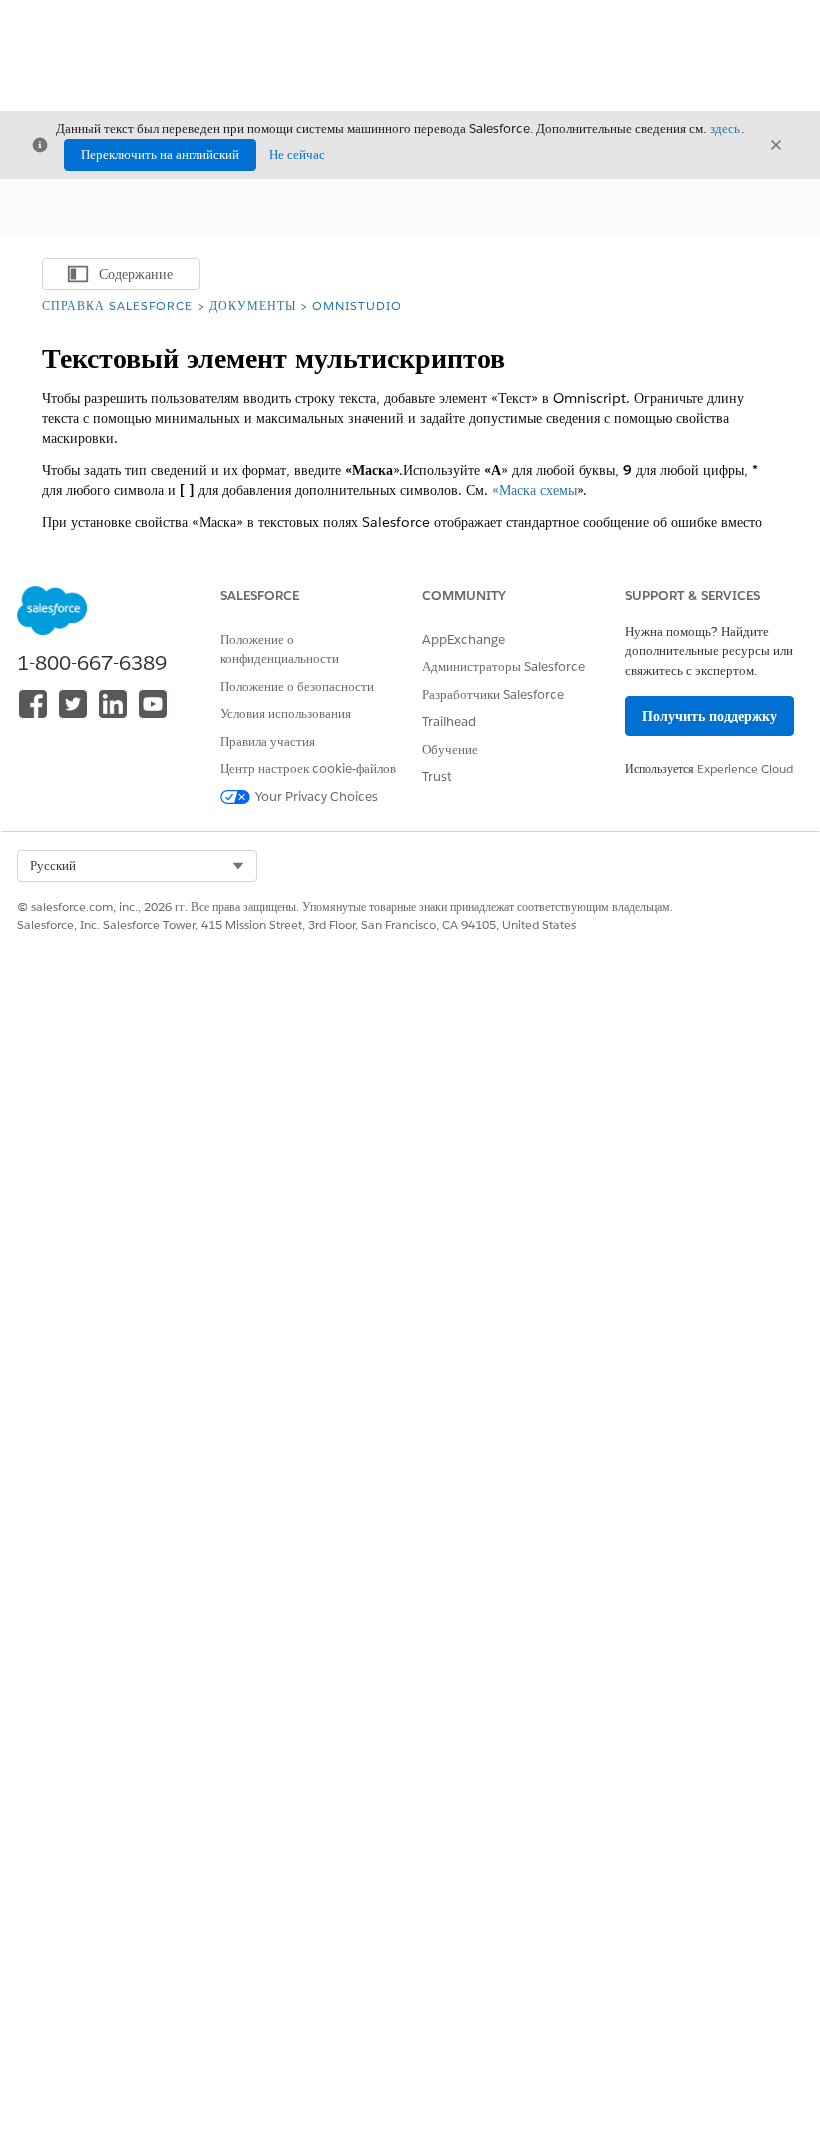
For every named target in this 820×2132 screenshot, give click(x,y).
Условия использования (285, 713)
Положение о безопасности (297, 686)
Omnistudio (357, 305)
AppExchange (463, 639)
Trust (437, 776)
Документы (252, 305)
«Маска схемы (534, 490)
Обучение (450, 749)
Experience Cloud (745, 768)
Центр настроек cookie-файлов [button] (308, 768)
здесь (725, 128)
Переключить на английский (160, 154)
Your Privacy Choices (316, 796)
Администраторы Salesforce (503, 666)
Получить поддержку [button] (709, 716)
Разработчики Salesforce (493, 694)
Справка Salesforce (117, 305)
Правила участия (267, 741)
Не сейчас (297, 154)
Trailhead (449, 721)
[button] (137, 866)
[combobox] (137, 866)
